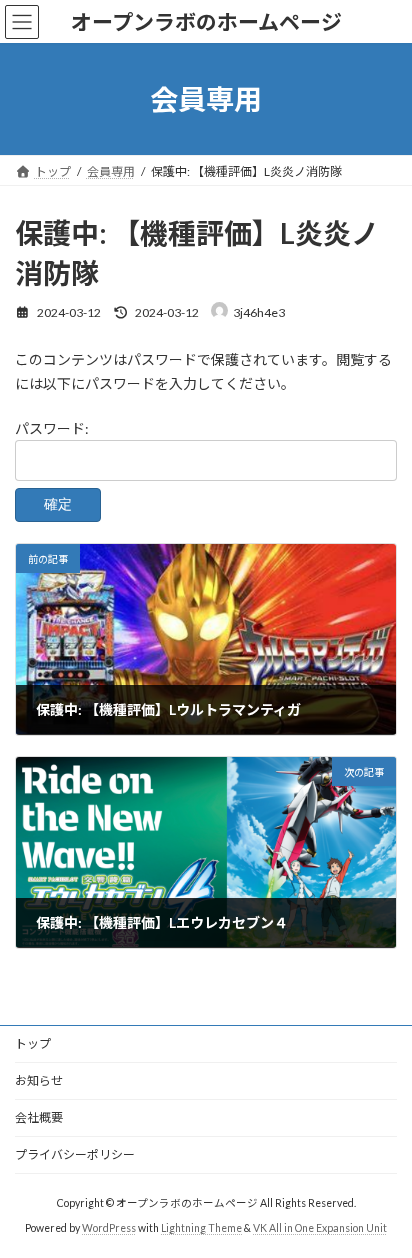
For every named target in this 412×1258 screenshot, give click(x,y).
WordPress (109, 1228)
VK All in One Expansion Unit (320, 1228)
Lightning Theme (201, 1228)
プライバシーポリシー (75, 1154)
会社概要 (39, 1117)
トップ (33, 1043)
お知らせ (39, 1080)
